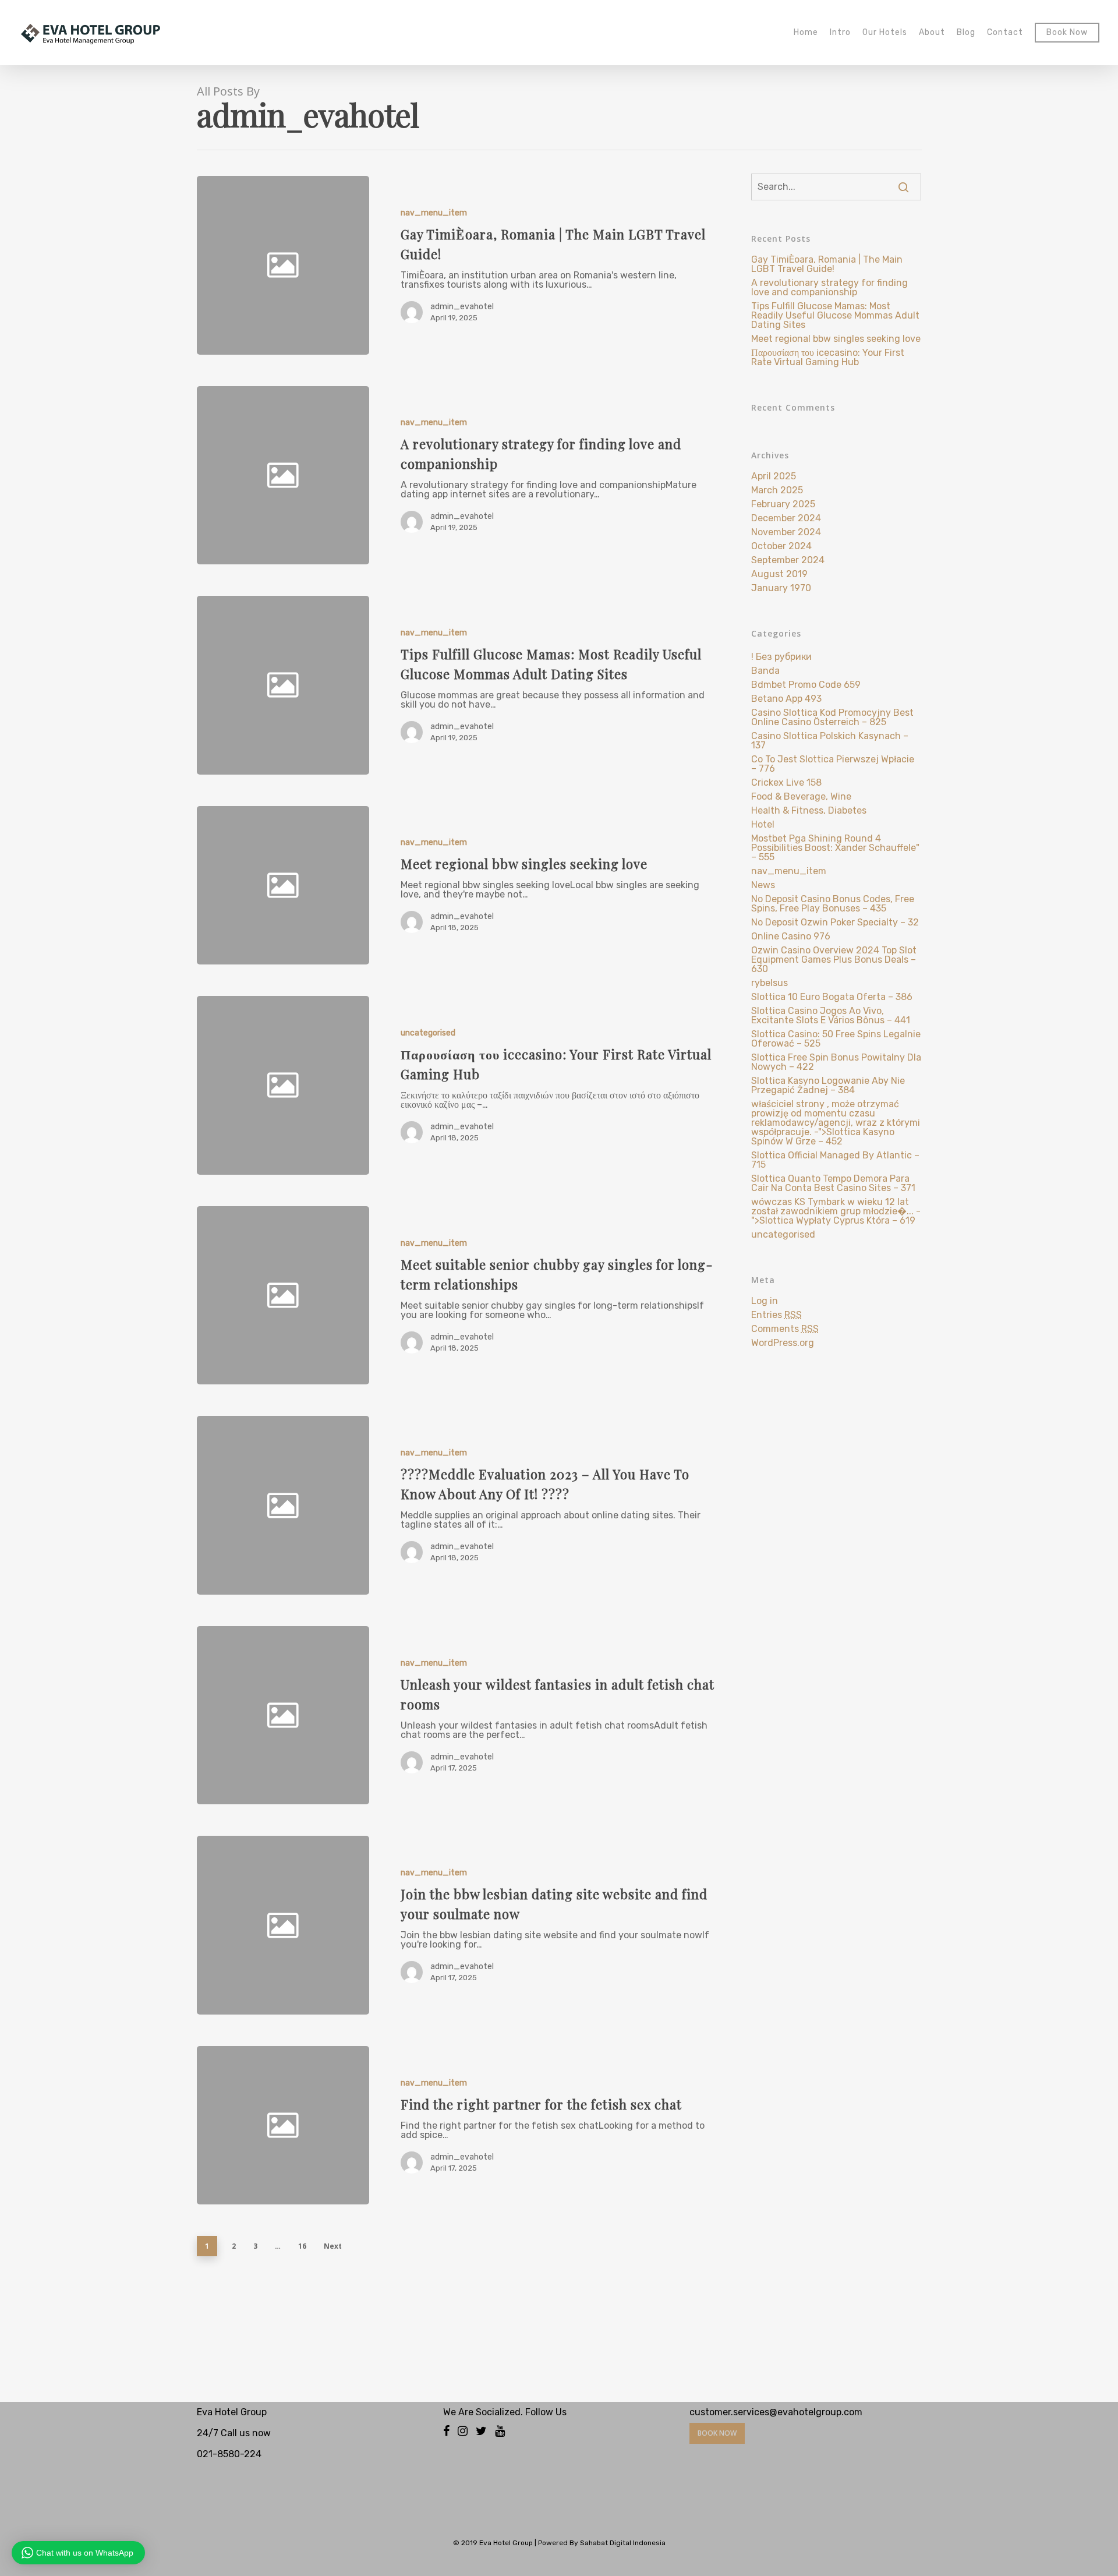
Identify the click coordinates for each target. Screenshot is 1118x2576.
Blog (966, 33)
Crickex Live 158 (786, 783)
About (932, 33)
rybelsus (769, 983)
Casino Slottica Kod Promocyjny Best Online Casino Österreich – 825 (832, 718)
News (763, 885)
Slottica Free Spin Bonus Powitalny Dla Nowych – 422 (836, 1062)
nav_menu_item (434, 213)
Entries (776, 1315)
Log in (765, 1301)
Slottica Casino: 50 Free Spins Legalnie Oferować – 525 (836, 1039)
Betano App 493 (786, 699)
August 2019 (779, 574)
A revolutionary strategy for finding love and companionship (829, 288)
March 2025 (777, 490)
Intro (840, 33)
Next (333, 2246)
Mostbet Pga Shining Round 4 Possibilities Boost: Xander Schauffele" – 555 (835, 848)
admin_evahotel (462, 307)
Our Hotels (885, 33)
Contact (1005, 33)
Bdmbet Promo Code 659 (806, 685)
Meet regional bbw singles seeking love (836, 339)
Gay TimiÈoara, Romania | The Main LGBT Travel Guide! (827, 264)
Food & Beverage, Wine (801, 797)
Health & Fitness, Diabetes (809, 811)
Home (806, 33)
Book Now (1067, 33)
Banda (765, 671)
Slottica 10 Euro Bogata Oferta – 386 (832, 997)
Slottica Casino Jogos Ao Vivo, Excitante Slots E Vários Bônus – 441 (831, 1016)
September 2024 (788, 560)
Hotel (763, 825)
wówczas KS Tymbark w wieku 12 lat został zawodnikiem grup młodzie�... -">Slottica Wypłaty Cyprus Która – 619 (836, 1211)
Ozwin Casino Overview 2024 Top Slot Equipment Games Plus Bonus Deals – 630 (834, 960)
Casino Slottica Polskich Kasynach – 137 (830, 741)
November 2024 (786, 532)
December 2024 (786, 518)
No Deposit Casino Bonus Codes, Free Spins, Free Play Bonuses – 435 (833, 904)
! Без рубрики (781, 657)
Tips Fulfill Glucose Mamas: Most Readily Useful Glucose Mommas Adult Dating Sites (835, 316)
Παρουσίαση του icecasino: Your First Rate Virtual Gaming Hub (828, 358)
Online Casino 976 (791, 937)
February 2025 (783, 504)
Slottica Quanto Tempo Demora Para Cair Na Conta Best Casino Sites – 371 (833, 1183)
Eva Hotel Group (506, 2543)
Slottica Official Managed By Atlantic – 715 (835, 1160)
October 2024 (781, 546)
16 (302, 2246)
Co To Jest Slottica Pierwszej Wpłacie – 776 (833, 764)
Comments (785, 1329)
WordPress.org (783, 1343)
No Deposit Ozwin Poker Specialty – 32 (835, 923)
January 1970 (781, 588)
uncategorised (428, 1033)
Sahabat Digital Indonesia (623, 2543)
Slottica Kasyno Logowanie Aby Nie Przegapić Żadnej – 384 (828, 1086)
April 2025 (774, 476)
